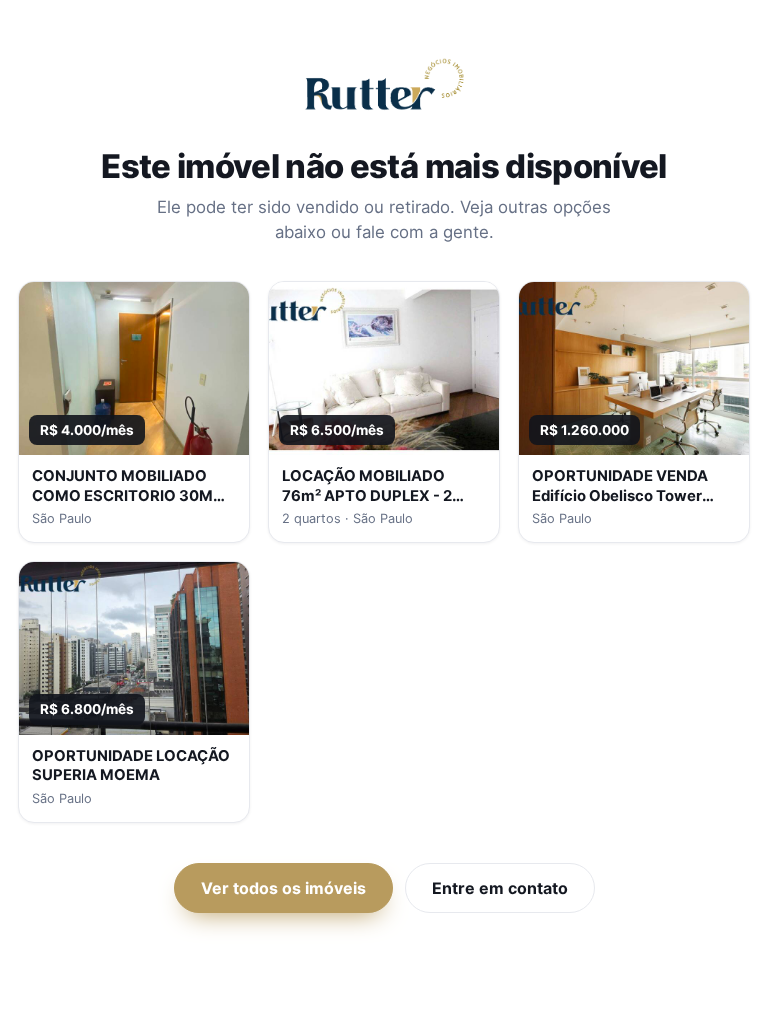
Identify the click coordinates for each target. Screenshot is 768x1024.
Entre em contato (500, 888)
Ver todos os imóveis (283, 888)
